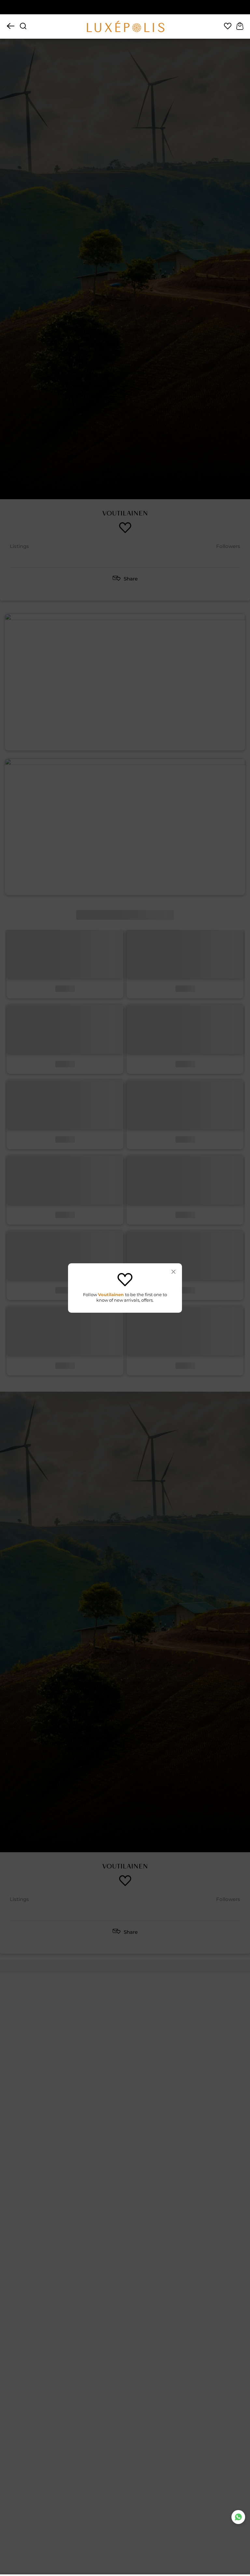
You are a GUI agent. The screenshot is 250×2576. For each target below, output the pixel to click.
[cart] (240, 27)
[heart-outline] (228, 27)
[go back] (11, 27)
